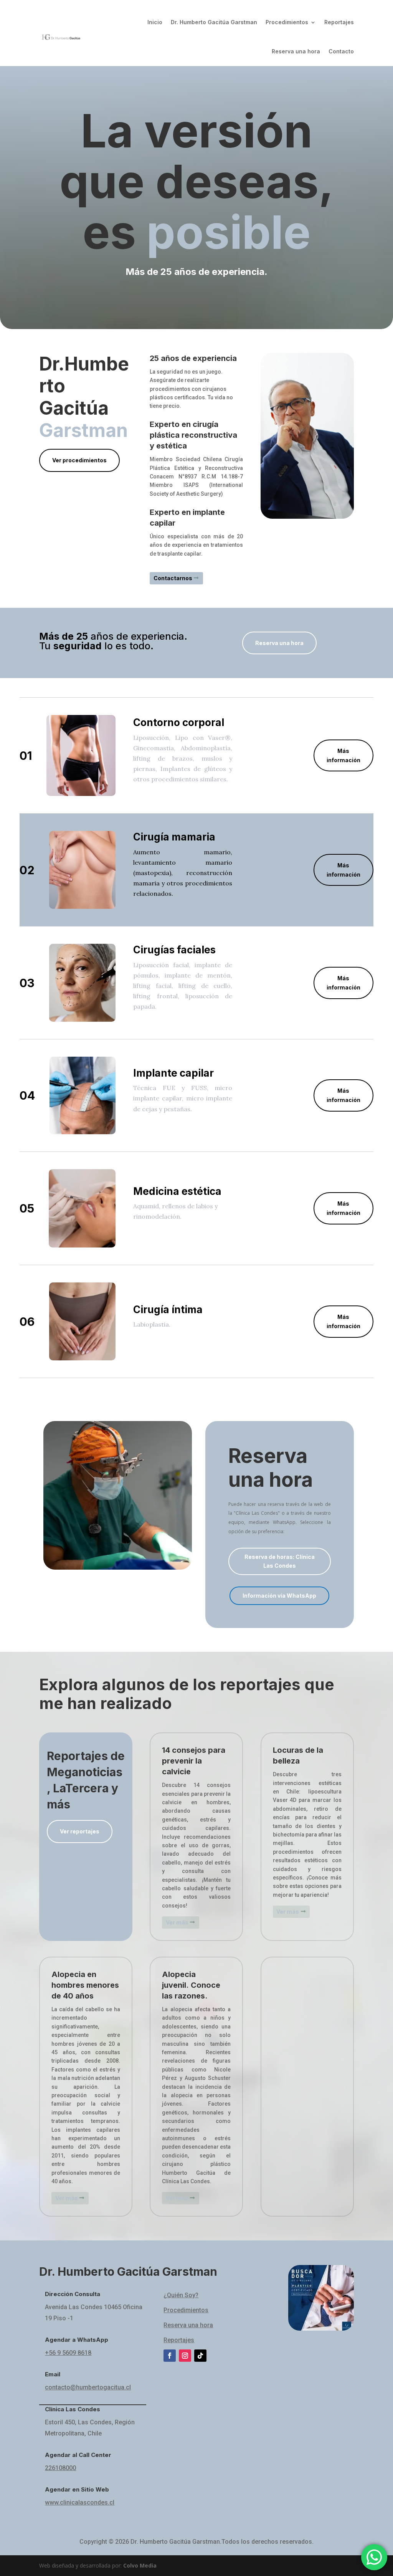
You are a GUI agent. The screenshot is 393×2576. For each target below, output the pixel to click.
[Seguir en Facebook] (170, 2356)
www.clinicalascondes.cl (80, 2502)
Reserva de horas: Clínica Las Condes (280, 1561)
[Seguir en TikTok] (200, 2356)
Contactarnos (173, 578)
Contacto (341, 51)
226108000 (60, 2468)
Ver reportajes (80, 1831)
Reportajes (339, 22)
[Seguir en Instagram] (185, 2356)
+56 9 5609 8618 (68, 2353)
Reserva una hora (296, 51)
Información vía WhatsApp (279, 1596)
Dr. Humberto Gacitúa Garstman (214, 22)
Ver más (177, 1922)
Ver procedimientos (79, 460)
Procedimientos (287, 22)
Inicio (155, 22)
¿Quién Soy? (181, 2295)
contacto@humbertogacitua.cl (88, 2387)
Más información (343, 755)
